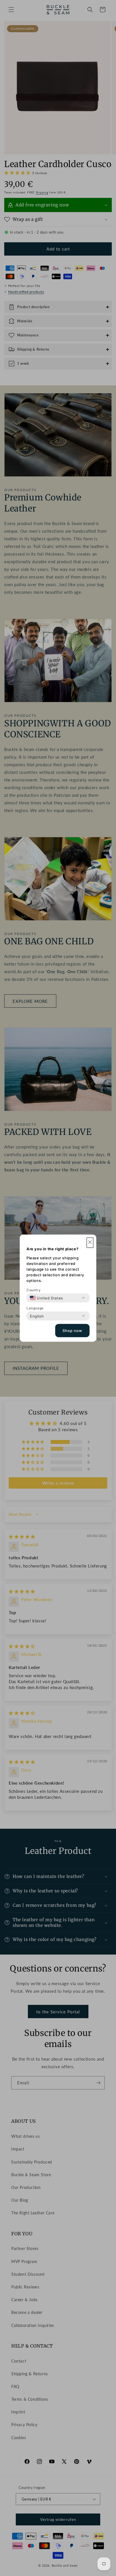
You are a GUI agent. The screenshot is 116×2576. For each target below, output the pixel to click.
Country (34, 1290)
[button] (90, 1242)
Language (35, 1308)
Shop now (72, 1331)
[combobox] (46, 1298)
